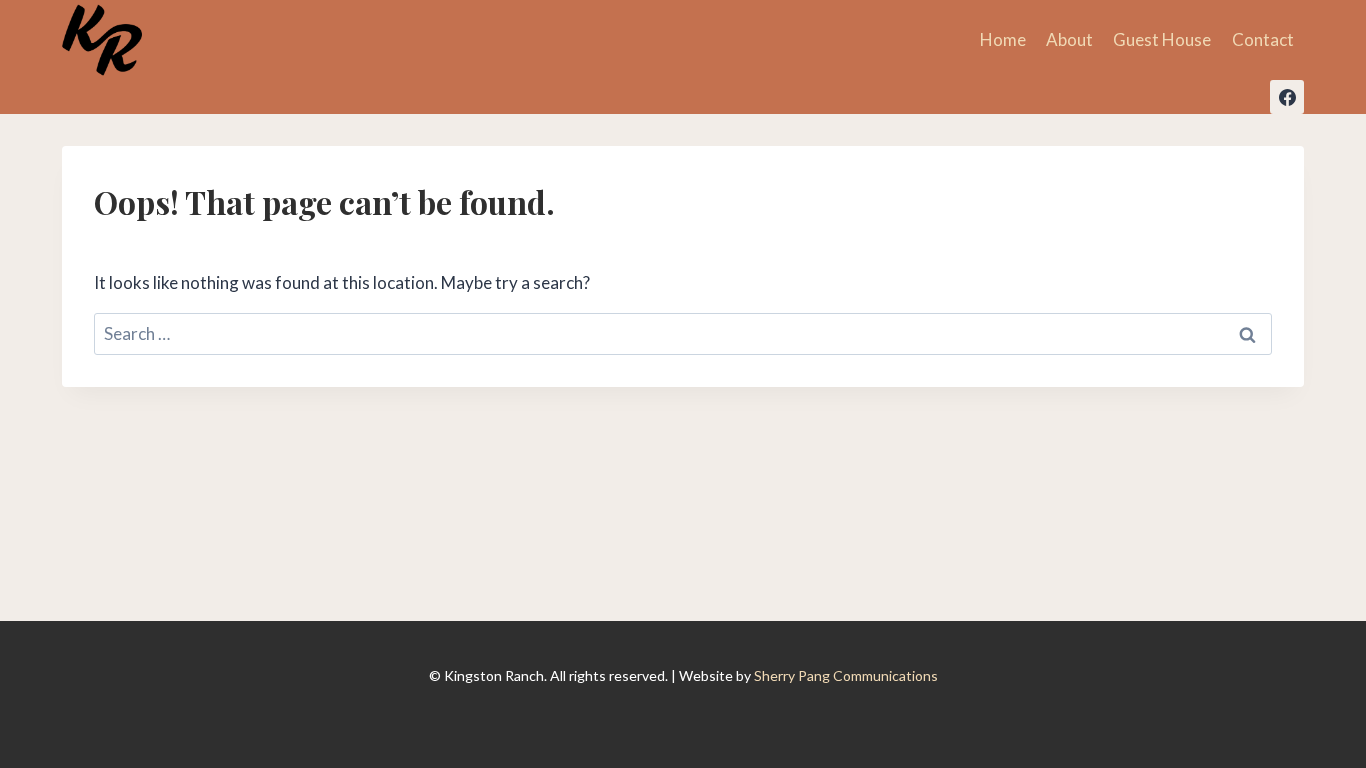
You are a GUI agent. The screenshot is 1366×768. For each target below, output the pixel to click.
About (1069, 39)
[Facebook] (1287, 97)
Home (1003, 39)
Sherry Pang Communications (846, 675)
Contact (1263, 39)
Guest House (1162, 39)
